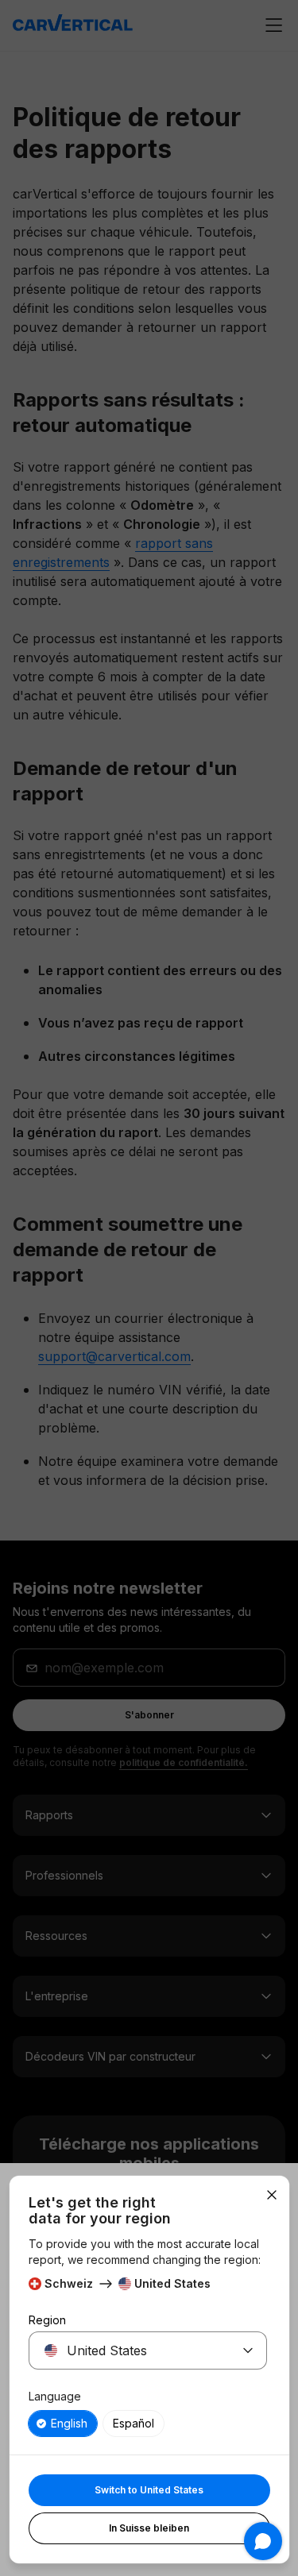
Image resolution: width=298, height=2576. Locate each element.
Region (47, 2320)
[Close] (272, 2195)
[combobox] (129, 2350)
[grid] (148, 2424)
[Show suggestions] (248, 2350)
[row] (63, 2424)
